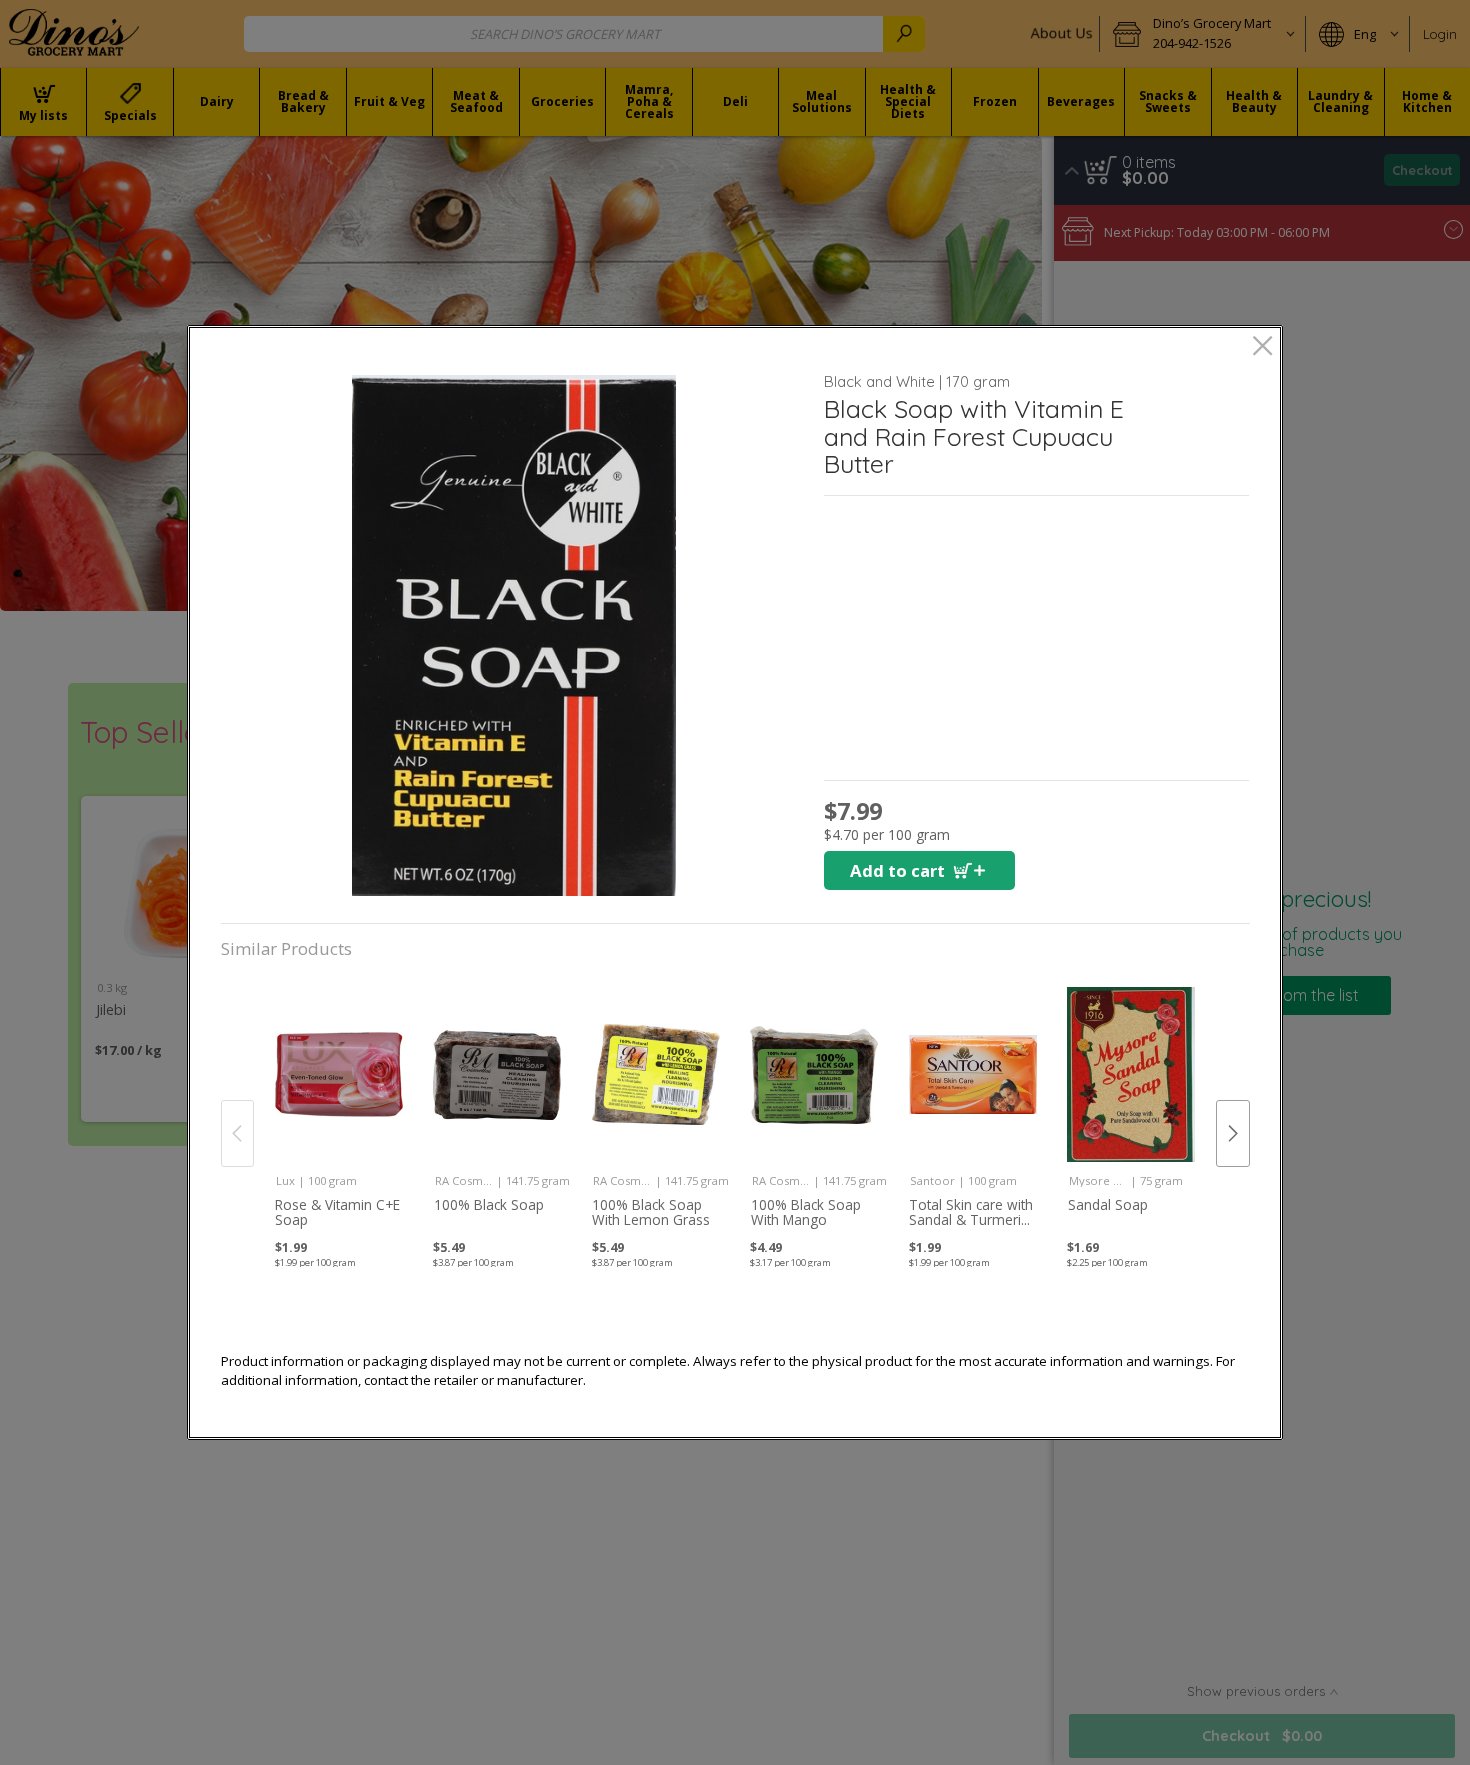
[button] (514, 635)
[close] (1262, 347)
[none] (339, 1111)
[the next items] (1233, 1133)
